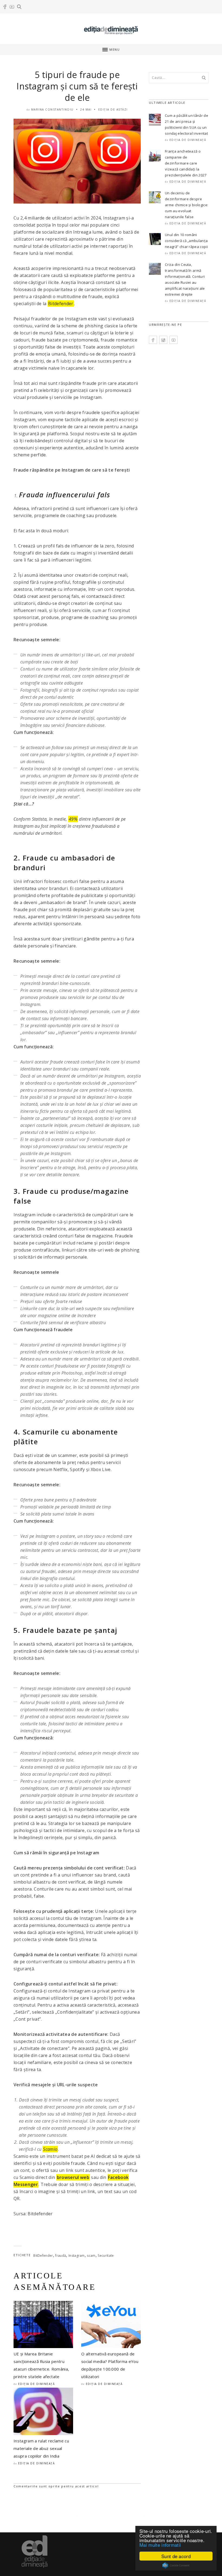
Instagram (77, 2256)
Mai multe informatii (160, 2545)
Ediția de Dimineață (37, 2384)
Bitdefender (61, 304)
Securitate (106, 2256)
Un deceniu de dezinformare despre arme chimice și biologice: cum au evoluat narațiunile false (187, 205)
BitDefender (43, 2256)
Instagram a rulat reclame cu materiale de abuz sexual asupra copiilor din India (41, 2448)
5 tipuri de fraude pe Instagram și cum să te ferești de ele (77, 86)
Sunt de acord (176, 2556)
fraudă (61, 2256)
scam (91, 2256)
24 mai (86, 109)
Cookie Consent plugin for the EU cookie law (176, 2565)
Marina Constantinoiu (52, 109)
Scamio (50, 2149)
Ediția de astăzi (113, 109)
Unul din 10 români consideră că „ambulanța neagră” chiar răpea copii (186, 241)
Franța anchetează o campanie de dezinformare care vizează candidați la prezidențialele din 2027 (186, 163)
